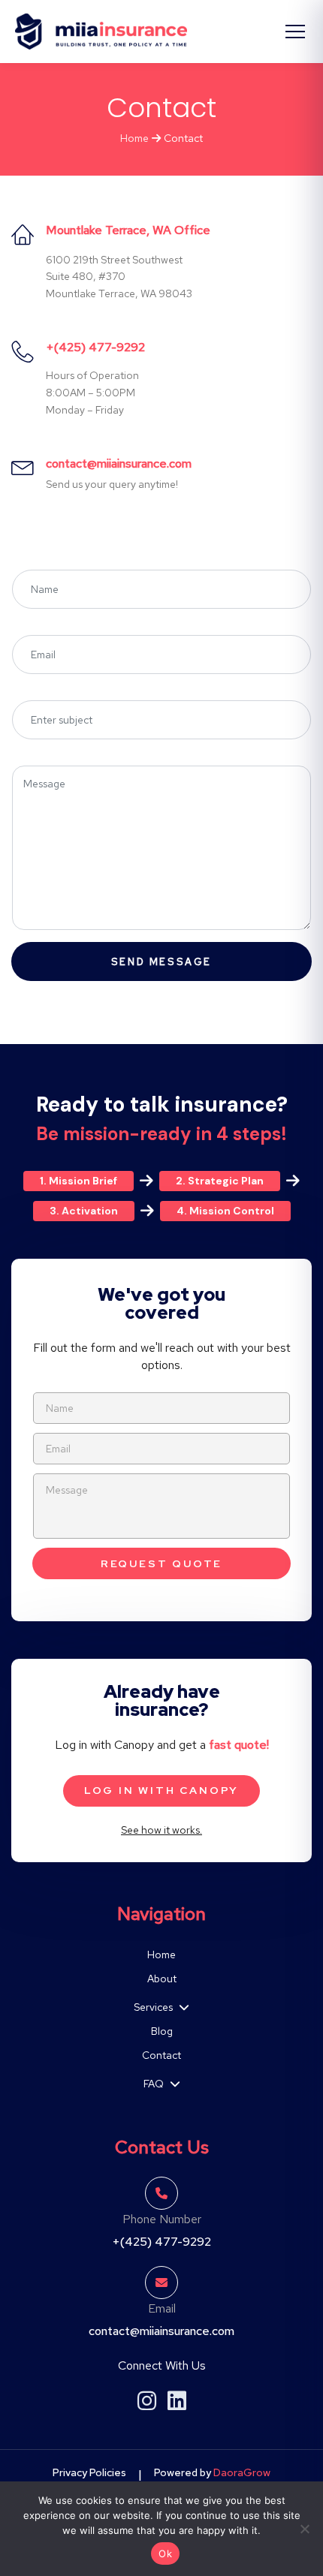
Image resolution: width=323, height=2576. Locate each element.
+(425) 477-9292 (95, 347)
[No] (304, 2529)
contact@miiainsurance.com (119, 463)
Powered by (212, 2472)
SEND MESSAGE (161, 962)
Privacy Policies (89, 2472)
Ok (165, 2553)
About (162, 1979)
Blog (162, 2031)
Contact (161, 2055)
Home (134, 138)
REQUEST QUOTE (161, 1563)
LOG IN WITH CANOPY (161, 1790)
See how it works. (161, 1830)
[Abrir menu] (295, 32)
